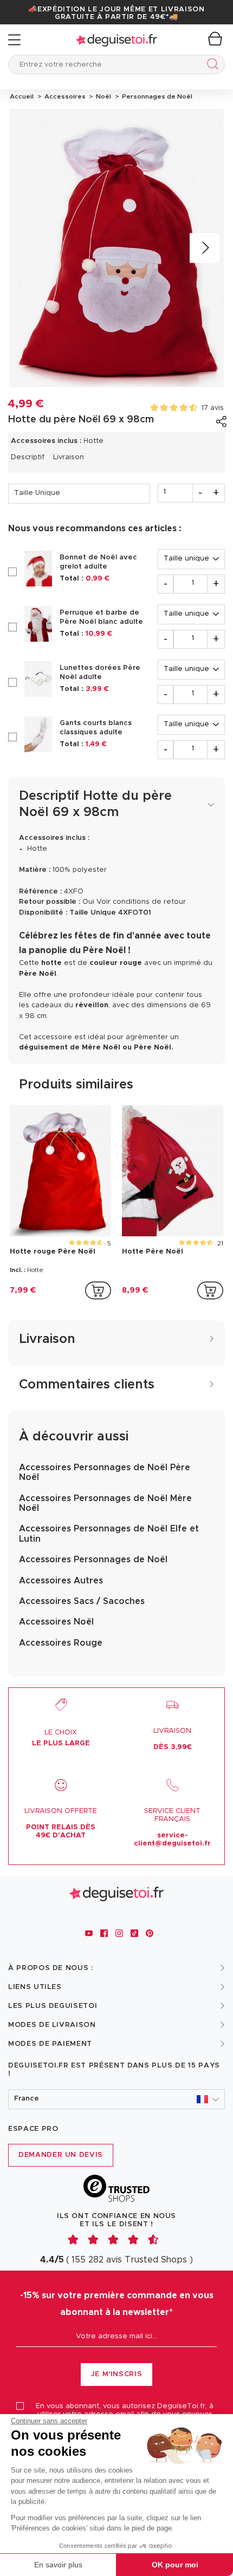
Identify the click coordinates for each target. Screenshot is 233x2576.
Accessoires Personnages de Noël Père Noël (105, 1472)
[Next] (205, 248)
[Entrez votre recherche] (211, 66)
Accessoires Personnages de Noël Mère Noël (105, 1503)
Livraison (69, 457)
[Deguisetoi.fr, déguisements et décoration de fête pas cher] (116, 40)
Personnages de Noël (156, 96)
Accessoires (64, 96)
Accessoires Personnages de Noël (93, 1560)
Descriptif (28, 457)
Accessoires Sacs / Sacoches (82, 1601)
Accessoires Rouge (61, 1643)
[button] (116, 2099)
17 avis (213, 408)
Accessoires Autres (61, 1581)
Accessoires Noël (56, 1622)
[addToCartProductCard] (98, 1290)
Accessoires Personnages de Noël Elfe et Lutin (109, 1534)
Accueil (22, 96)
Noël (103, 96)
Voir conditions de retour (141, 902)
